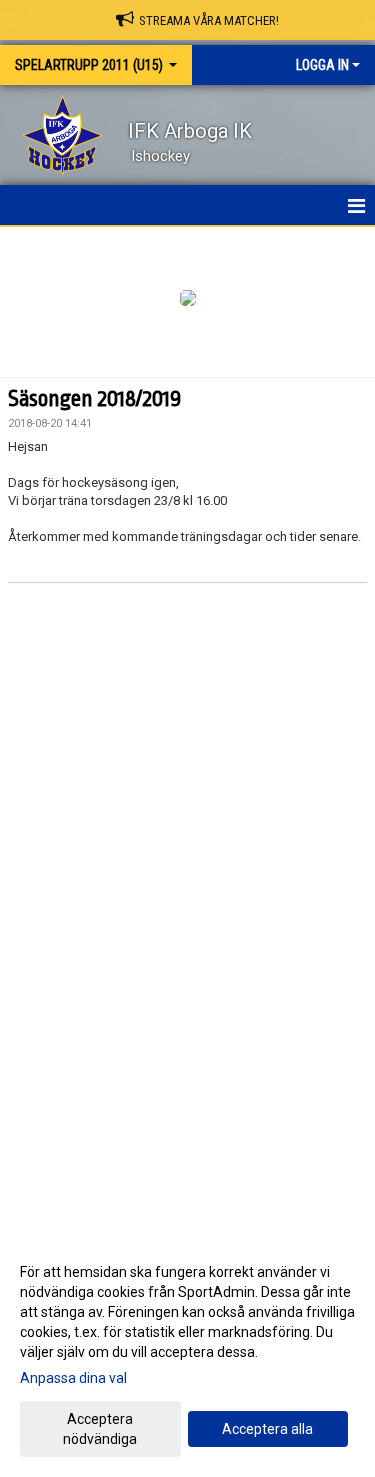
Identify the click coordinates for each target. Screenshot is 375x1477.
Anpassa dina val (73, 1378)
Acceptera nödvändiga (100, 1429)
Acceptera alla (267, 1429)
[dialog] (187, 1354)
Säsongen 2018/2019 (94, 399)
